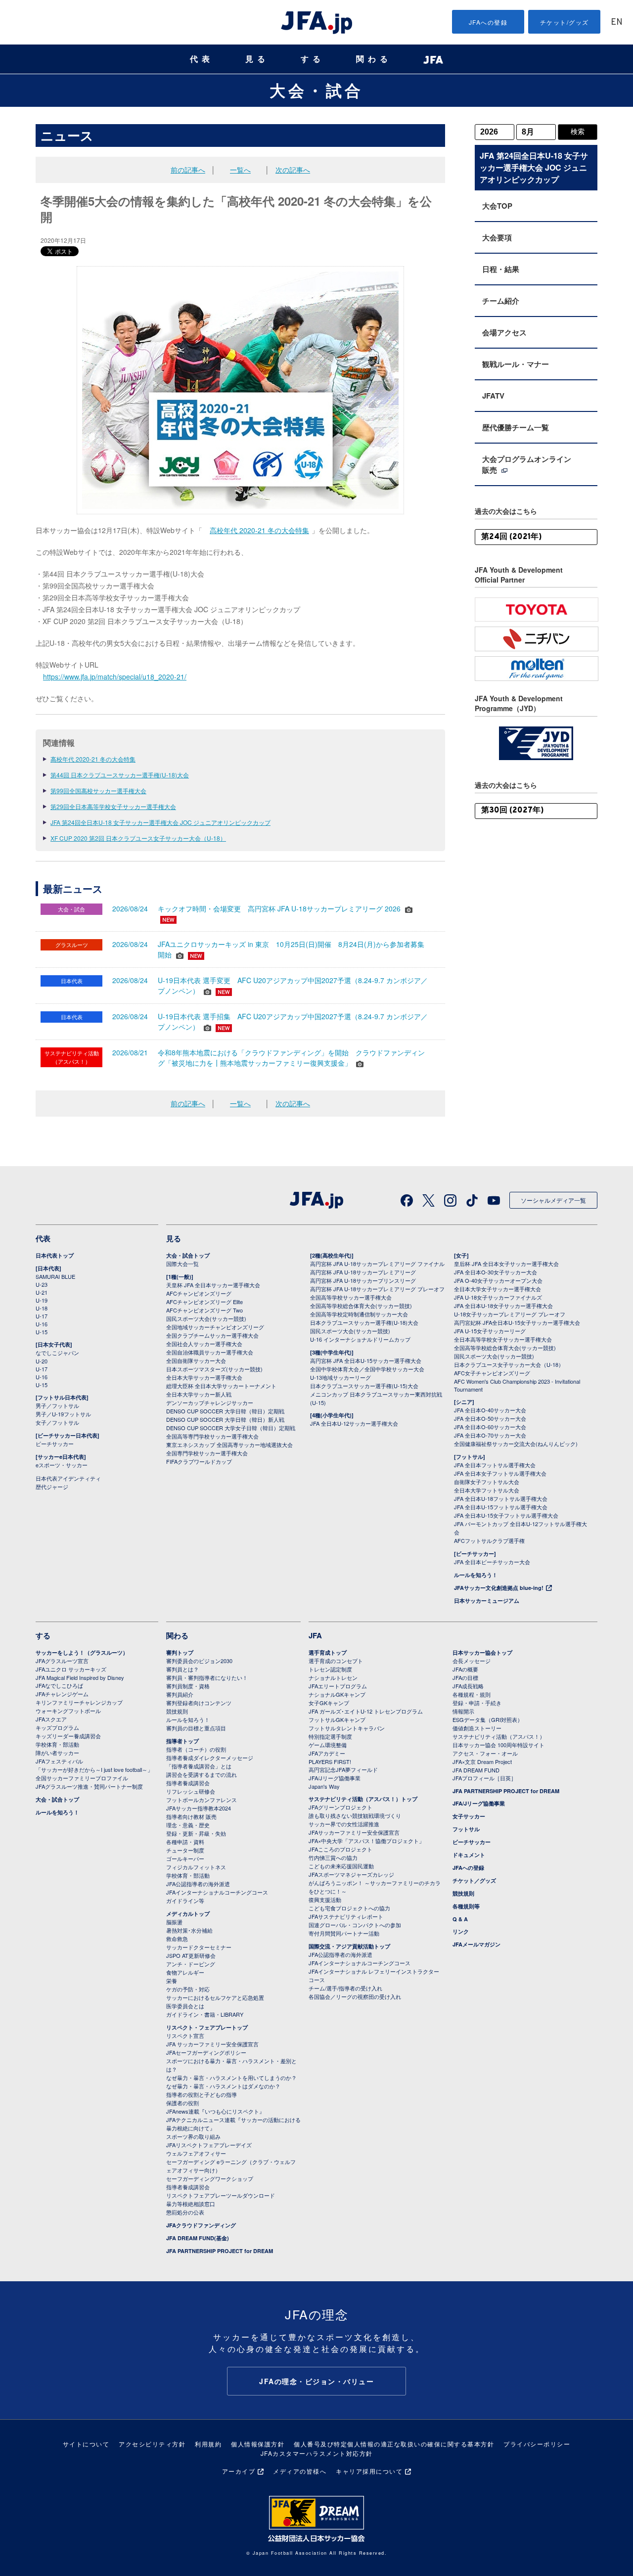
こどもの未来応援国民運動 (341, 1866)
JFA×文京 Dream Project (482, 1762)
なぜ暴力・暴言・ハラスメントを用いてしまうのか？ (231, 2078)
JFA (315, 1635)
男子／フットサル (57, 1405)
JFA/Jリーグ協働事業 (335, 1778)
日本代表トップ (55, 1255)
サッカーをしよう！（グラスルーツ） (82, 1652)
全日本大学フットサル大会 (487, 1490)
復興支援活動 (325, 1899)
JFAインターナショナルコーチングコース (217, 1892)
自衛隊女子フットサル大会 (487, 1482)
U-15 (42, 1332)
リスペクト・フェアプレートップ (207, 2027)
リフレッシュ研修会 (191, 1791)
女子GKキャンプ (329, 1703)
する (313, 59)
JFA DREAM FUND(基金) (198, 2238)
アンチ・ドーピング (191, 1964)
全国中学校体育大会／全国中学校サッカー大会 (367, 1369)
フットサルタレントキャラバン (347, 1728)
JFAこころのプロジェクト (340, 1849)
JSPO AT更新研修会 (191, 1955)
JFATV (493, 396)
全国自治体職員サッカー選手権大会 (210, 1352)
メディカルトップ (188, 1914)
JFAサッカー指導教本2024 (199, 1808)
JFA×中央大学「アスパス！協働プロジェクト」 (366, 1841)
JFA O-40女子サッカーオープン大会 (498, 1280)
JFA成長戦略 (468, 1686)
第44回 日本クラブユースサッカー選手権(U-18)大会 (120, 775)
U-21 (42, 1292)
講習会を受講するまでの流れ (202, 1774)
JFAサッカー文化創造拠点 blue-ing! (499, 1588)
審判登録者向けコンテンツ (199, 1703)
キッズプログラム (57, 1727)
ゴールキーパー (185, 1858)
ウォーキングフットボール (68, 1711)
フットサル (466, 1829)
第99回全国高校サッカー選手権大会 (98, 791)
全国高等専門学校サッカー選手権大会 (212, 1436)
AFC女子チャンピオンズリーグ (492, 1373)
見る (257, 59)
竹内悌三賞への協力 (333, 1857)
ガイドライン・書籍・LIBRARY (205, 2014)
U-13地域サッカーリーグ (340, 1377)
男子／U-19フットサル (63, 1414)
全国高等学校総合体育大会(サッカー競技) (361, 1306)
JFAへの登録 (488, 22)
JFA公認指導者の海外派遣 (198, 1884)
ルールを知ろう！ (476, 1575)
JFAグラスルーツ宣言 (62, 1661)
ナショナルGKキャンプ (337, 1694)
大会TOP (497, 206)
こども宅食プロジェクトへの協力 (349, 1908)
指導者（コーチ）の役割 (196, 1749)
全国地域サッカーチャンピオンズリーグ (215, 1327)
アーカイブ (239, 2471)
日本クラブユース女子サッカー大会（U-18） (509, 1364)
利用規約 (208, 2444)
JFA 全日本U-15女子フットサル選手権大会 (506, 1515)
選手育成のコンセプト (336, 1661)
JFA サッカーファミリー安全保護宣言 (212, 2044)
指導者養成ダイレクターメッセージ (210, 1758)
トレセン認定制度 (330, 1669)
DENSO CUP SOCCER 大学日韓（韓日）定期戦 (225, 1411)
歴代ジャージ (52, 1487)
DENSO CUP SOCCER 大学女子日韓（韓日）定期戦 (231, 1428)
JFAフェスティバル (59, 1761)
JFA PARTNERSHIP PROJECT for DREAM (220, 2251)
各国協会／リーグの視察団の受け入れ (355, 1996)
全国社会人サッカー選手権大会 (204, 1344)
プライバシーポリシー (537, 2444)
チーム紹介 (501, 301)
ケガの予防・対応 (188, 1989)
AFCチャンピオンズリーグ (199, 1293)
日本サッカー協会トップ (482, 1652)
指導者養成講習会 (188, 1783)
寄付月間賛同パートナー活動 (344, 1933)
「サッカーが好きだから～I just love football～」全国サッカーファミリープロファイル (94, 1774)
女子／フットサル (57, 1422)
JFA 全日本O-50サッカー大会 (490, 1418)
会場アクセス (504, 332)
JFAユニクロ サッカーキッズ (71, 1669)
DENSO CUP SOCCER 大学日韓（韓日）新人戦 (225, 1419)
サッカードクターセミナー (199, 1947)
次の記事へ (293, 170)
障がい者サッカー (57, 1753)
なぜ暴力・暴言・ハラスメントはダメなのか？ (223, 2086)
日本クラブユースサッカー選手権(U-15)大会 (364, 1386)
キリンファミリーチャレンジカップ (79, 1702)
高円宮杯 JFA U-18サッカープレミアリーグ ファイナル (377, 1264)
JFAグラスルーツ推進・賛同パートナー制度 (89, 1786)
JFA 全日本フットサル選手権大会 (495, 1465)
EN (617, 23)
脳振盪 (174, 1922)
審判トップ (180, 1652)
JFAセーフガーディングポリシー (206, 2052)
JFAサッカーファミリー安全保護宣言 (354, 1832)
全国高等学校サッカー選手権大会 (351, 1297)
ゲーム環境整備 (328, 1745)
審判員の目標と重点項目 (196, 1728)
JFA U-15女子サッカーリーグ (490, 1331)
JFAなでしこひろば (59, 1685)
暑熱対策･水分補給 (189, 1930)
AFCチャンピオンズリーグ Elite (204, 1302)
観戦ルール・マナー (516, 364)
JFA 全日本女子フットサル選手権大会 (500, 1473)
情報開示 (463, 1711)
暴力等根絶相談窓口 (191, 2204)
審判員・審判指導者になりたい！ (207, 1677)
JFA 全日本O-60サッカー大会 (490, 1427)
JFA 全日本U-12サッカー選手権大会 (354, 1423)
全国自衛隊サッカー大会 (196, 1360)
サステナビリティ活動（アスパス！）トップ (363, 1799)
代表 (202, 59)
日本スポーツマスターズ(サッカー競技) (214, 1369)
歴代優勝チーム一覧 (516, 427)
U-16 (42, 1324)
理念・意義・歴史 (188, 1825)
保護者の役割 (182, 2103)
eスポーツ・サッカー (62, 1465)
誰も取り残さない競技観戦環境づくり (355, 1815)
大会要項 (497, 237)
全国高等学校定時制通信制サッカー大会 (359, 1314)
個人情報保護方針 (258, 2444)
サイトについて (86, 2444)
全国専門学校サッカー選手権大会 (207, 1453)
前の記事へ (188, 170)
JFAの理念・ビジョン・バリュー (316, 2381)
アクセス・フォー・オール (485, 1753)
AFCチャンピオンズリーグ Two (204, 1310)
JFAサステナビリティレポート (346, 1916)
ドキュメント (469, 1855)
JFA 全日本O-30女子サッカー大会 (496, 1272)
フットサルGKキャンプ (337, 1719)
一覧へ (240, 170)
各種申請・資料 (185, 1842)
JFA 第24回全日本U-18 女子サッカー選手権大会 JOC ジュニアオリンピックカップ (160, 822)
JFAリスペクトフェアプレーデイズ (209, 2145)
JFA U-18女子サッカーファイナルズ (498, 1297)
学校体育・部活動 (57, 1744)
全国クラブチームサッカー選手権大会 (212, 1335)
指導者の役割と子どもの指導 (202, 2094)
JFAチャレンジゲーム (62, 1694)
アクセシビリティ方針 (152, 2444)
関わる (374, 59)
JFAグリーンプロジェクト (340, 1807)
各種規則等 (466, 1906)
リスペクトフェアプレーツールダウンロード (221, 2195)
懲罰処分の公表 (185, 2212)
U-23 (42, 1284)
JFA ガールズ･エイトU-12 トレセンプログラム (366, 1711)
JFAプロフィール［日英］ (484, 1778)
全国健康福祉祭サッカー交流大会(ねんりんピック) (516, 1444)
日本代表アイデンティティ (68, 1478)
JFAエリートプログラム (338, 1686)
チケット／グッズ (474, 1880)
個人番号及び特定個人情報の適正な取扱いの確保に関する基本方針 (394, 2444)
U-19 (42, 1300)
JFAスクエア (51, 1719)
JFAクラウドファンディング (201, 2225)
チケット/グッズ (565, 22)
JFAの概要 (465, 1669)
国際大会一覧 (182, 1264)
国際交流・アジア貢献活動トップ (349, 1946)
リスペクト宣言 (185, 2035)
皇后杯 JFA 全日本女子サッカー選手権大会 (506, 1264)
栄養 (172, 1981)
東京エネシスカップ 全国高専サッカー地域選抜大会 (229, 1445)
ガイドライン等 (185, 1900)
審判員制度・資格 (188, 1686)
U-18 (42, 1308)
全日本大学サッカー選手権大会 (204, 1377)
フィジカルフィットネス (196, 1867)
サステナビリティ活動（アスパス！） (499, 1736)
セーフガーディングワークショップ (210, 2178)
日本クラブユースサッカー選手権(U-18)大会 (364, 1322)
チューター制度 (185, 1850)
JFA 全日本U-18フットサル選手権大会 (501, 1498)
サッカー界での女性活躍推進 (344, 1824)
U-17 (42, 1316)
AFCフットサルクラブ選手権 (489, 1540)
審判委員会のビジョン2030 (199, 1661)
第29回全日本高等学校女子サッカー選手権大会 (113, 806)
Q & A (460, 1919)
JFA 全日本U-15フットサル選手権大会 (501, 1507)
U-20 (42, 1361)
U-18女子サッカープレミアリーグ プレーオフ (510, 1314)
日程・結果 (501, 269)
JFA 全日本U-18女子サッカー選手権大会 (503, 1306)
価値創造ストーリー (477, 1728)
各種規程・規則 (472, 1694)
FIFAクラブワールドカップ (199, 1461)
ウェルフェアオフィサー (196, 2153)
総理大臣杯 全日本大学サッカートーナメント (221, 1386)
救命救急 (177, 1939)
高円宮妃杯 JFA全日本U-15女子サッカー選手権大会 (517, 1322)
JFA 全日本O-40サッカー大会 (490, 1410)
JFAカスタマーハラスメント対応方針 (317, 2453)
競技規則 (177, 1711)
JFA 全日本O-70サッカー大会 (490, 1435)
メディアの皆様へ (300, 2471)
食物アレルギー (185, 1972)
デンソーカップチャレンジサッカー (210, 1402)
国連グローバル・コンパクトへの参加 (355, 1925)
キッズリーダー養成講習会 (68, 1736)
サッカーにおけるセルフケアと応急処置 (215, 1997)
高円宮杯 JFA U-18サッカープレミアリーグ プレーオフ (377, 1289)
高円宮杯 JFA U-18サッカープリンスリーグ (363, 1280)
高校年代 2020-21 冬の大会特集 (259, 530)
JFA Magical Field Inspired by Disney (80, 1677)
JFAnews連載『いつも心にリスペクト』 (215, 2111)
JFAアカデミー (327, 1753)
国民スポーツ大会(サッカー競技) (206, 1318)
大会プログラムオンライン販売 (527, 464)
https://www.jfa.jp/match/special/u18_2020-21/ (115, 677)
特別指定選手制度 (330, 1736)
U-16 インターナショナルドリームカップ (360, 1339)
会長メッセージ (472, 1661)
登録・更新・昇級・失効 (196, 1833)
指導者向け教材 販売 (191, 1816)
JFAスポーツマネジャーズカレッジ (351, 1874)
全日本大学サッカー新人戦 (199, 1394)
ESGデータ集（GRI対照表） (488, 1719)
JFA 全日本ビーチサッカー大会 (492, 1562)
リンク (461, 1931)
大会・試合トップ (188, 1255)
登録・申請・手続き (477, 1703)
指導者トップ (182, 1741)
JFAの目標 (465, 1677)
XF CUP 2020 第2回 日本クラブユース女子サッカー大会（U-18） (138, 838)
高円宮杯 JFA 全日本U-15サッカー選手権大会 (366, 1360)
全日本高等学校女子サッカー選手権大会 (503, 1339)
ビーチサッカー (55, 1444)
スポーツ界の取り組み (193, 2136)
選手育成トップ (328, 1652)
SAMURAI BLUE (55, 1276)
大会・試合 (316, 90)
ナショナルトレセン (333, 1677)
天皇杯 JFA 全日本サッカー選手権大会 (213, 1285)
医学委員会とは (185, 2006)
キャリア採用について (369, 2471)
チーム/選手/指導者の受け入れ (345, 1988)
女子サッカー (469, 1816)
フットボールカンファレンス (202, 1800)
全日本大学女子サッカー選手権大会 (497, 1289)
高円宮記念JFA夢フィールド (343, 1769)
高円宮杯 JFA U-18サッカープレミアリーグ (363, 1272)
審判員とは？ (182, 1669)
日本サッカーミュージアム (487, 1601)
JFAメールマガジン (476, 1944)
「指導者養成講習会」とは (199, 1766)
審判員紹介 (180, 1694)
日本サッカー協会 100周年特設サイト (498, 1745)
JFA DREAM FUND (476, 1770)
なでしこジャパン (57, 1353)
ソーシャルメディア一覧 (553, 1200)
